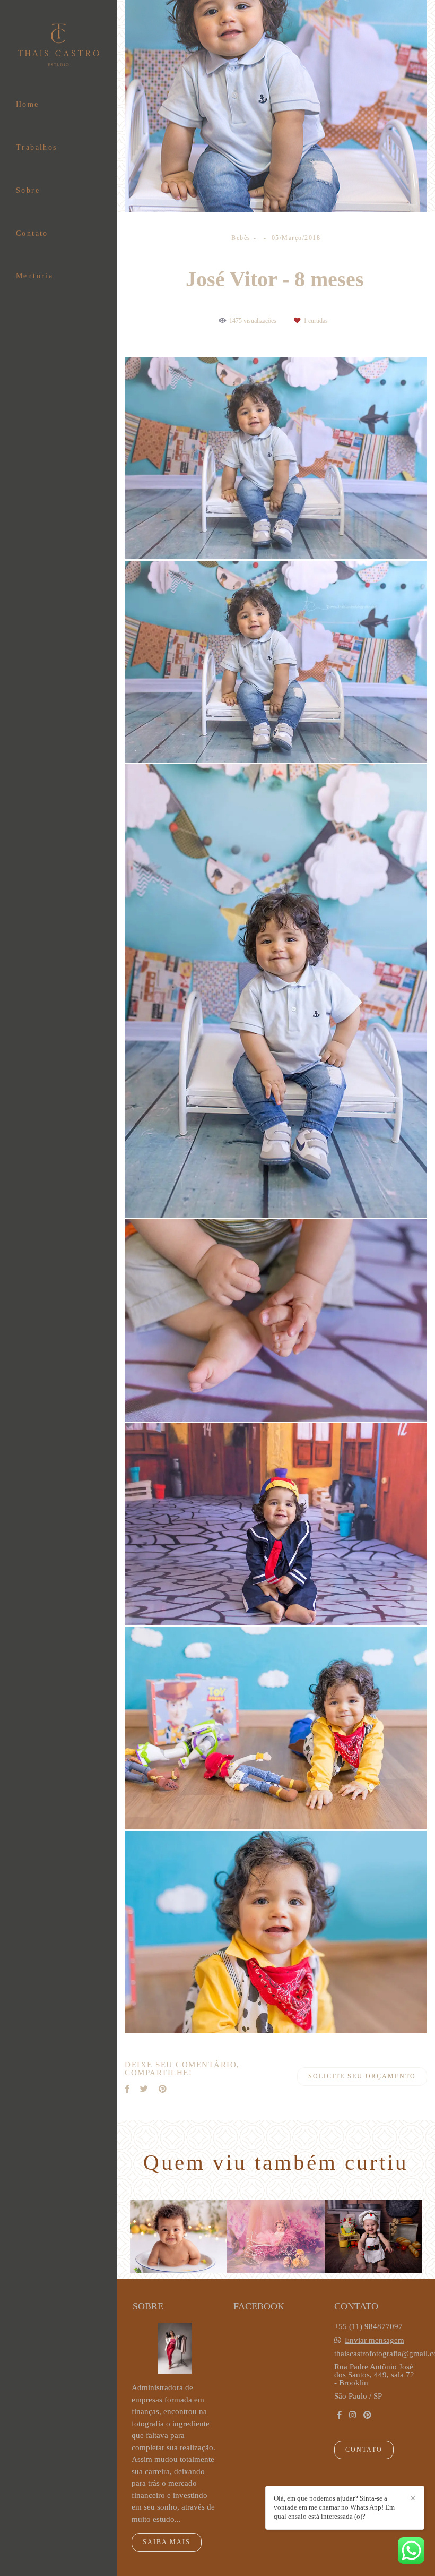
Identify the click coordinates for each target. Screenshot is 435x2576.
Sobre (28, 190)
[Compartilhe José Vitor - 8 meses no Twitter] (144, 2089)
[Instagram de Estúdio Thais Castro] (353, 2415)
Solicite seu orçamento (362, 2076)
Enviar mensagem (375, 2340)
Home (28, 104)
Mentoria (34, 276)
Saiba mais (167, 2542)
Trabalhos (37, 147)
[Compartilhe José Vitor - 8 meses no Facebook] (127, 2089)
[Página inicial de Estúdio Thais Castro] (58, 46)
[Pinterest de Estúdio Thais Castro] (367, 2415)
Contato (32, 233)
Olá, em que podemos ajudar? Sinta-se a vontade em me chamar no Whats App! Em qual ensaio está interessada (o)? (334, 2507)
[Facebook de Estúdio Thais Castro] (339, 2415)
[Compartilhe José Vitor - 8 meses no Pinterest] (163, 2089)
